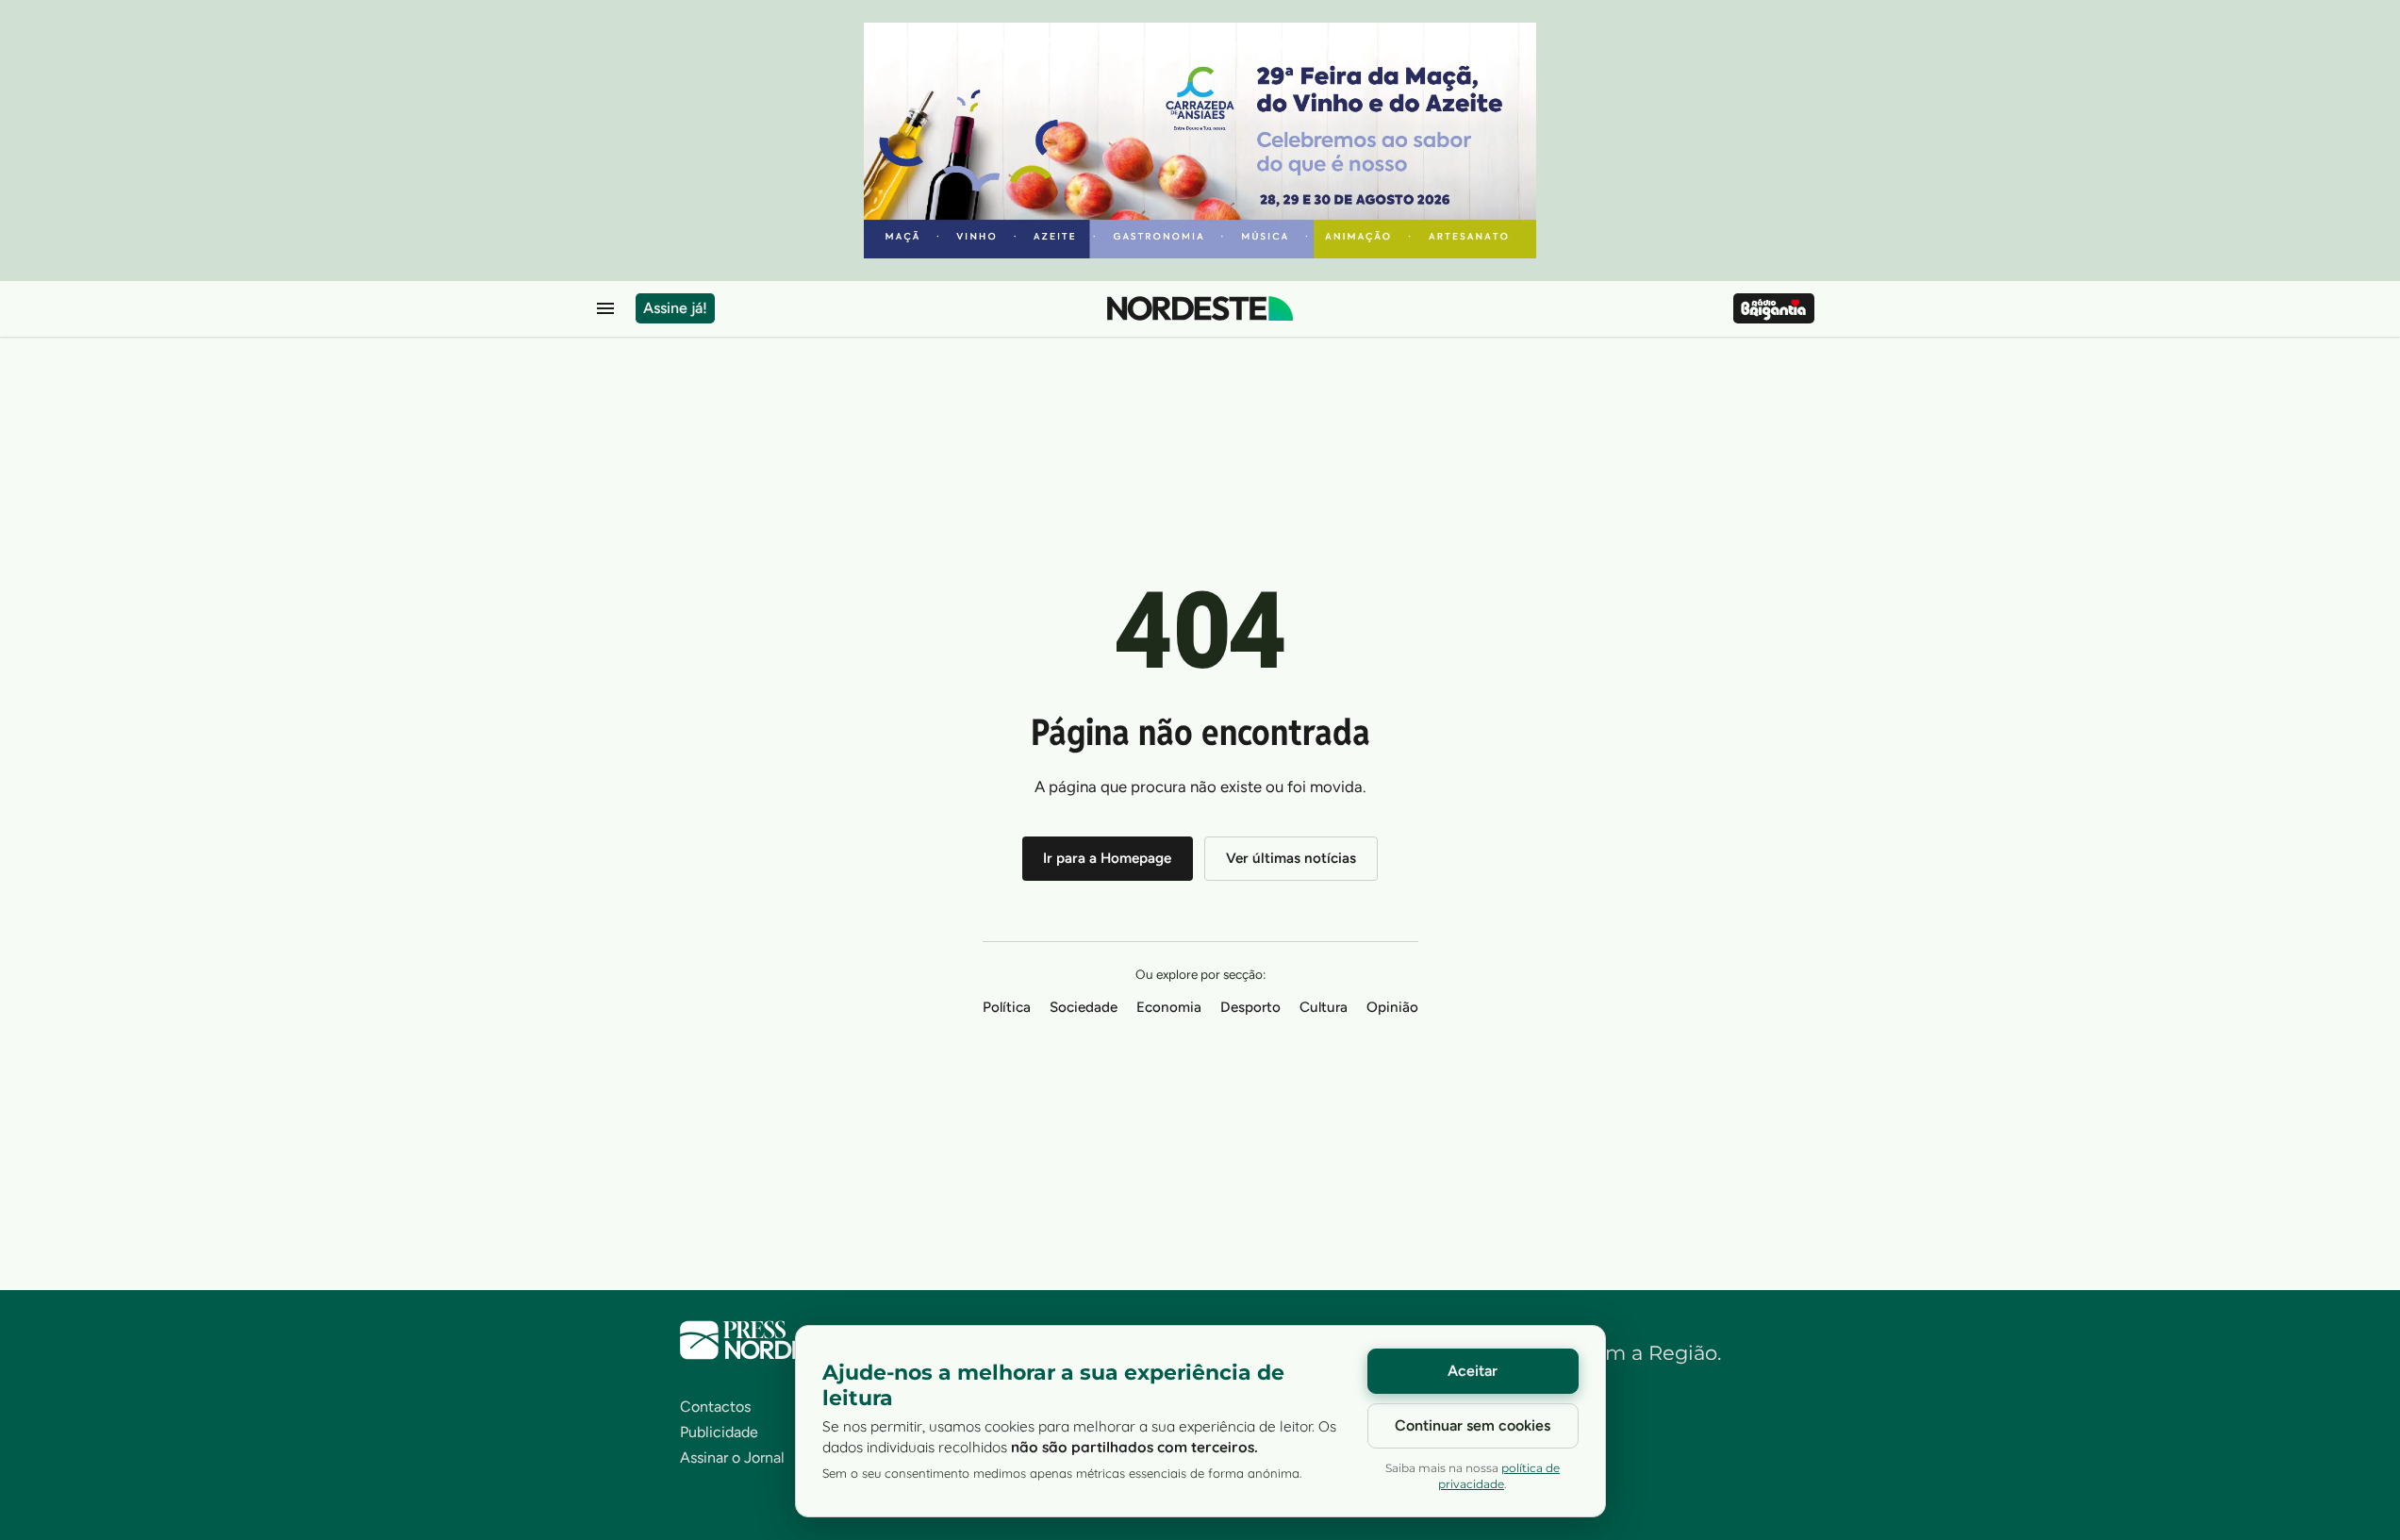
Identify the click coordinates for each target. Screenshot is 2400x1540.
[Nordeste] (1200, 308)
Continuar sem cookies (1473, 1425)
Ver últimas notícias (1291, 858)
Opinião (1392, 1007)
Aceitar (1473, 1371)
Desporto (1250, 1007)
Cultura (1324, 1007)
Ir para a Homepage (1107, 858)
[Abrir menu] (605, 308)
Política (1007, 1007)
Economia (1169, 1007)
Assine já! (675, 308)
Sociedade (1084, 1007)
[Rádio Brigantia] (1773, 308)
